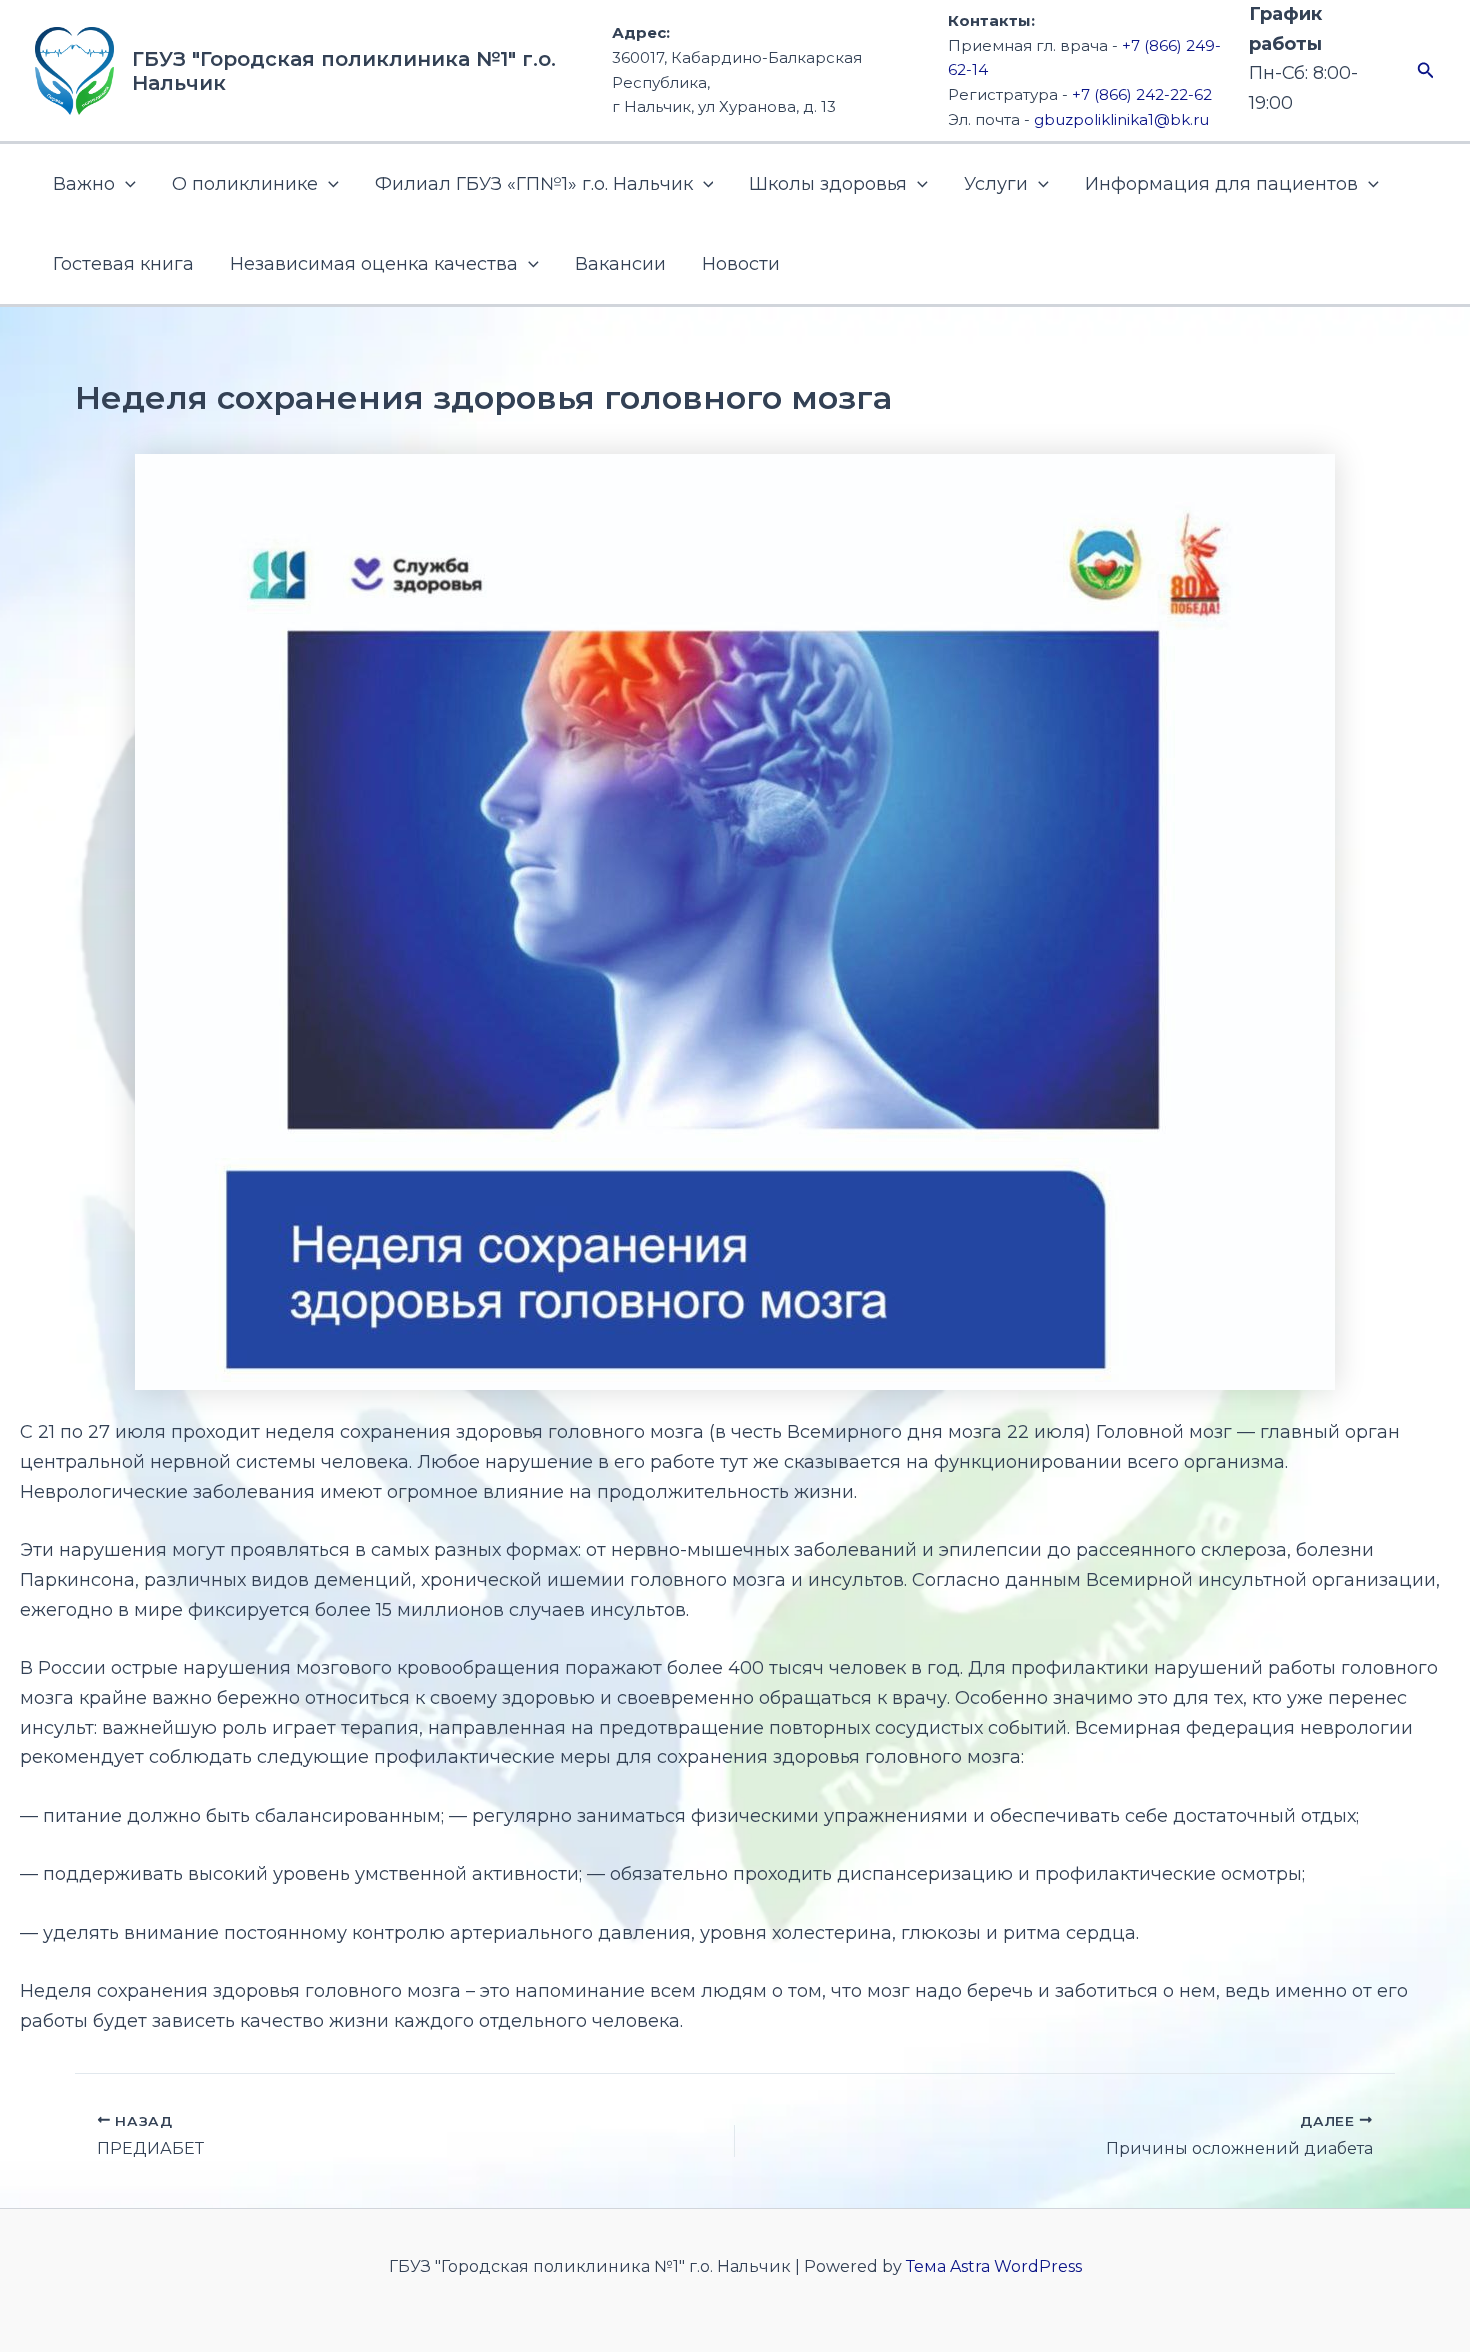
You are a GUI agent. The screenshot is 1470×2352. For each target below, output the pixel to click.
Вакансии (620, 264)
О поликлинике (245, 184)
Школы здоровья (828, 184)
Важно (84, 184)
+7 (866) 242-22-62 (1142, 94)
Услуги (996, 184)
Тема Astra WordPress (994, 2266)
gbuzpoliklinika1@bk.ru (1121, 119)
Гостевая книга (123, 264)
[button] (1426, 71)
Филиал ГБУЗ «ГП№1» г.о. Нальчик (534, 184)
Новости (741, 264)
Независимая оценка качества (374, 264)
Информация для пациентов (1221, 184)
